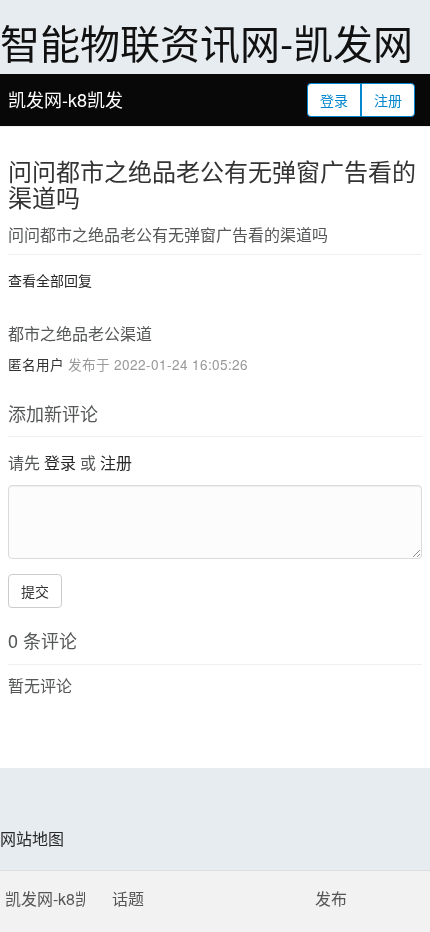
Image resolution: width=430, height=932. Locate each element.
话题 (128, 898)
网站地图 (32, 838)
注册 (388, 100)
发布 (331, 898)
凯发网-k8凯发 (65, 99)
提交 (35, 591)
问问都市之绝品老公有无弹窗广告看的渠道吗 (212, 183)
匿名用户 (36, 364)
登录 (334, 100)
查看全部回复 (50, 280)
